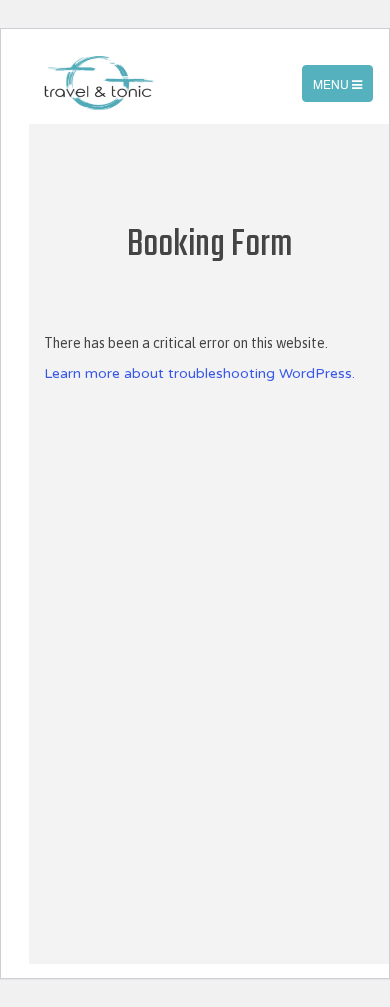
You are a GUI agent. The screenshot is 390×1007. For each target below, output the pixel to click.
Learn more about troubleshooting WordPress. (199, 373)
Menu (342, 88)
